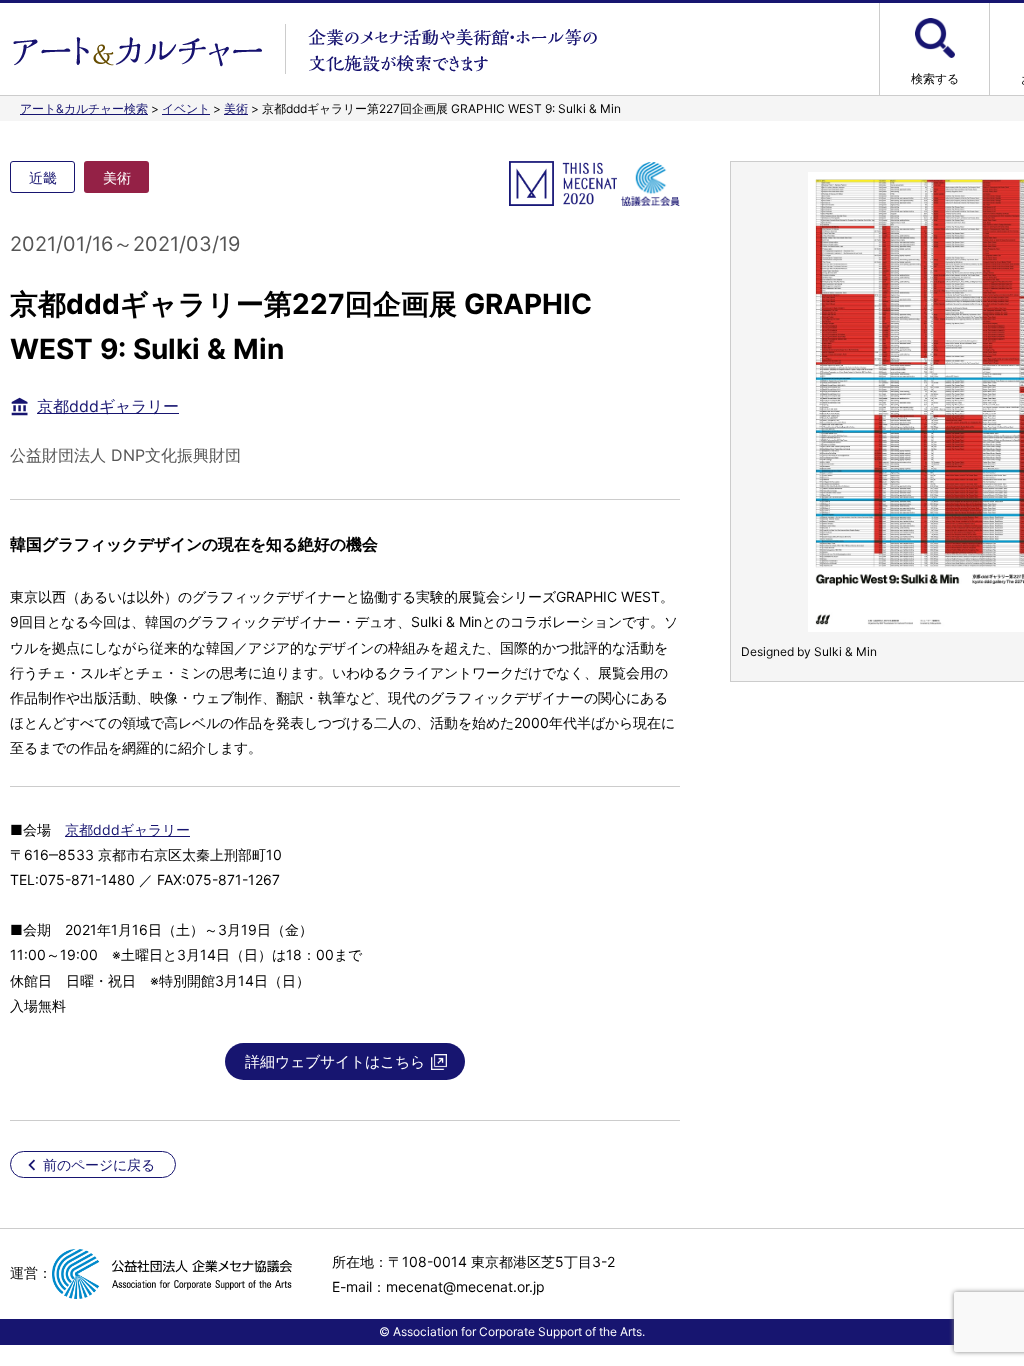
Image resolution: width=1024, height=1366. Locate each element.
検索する (935, 78)
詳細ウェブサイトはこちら (335, 1061)
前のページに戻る (99, 1164)
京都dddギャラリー (108, 406)
